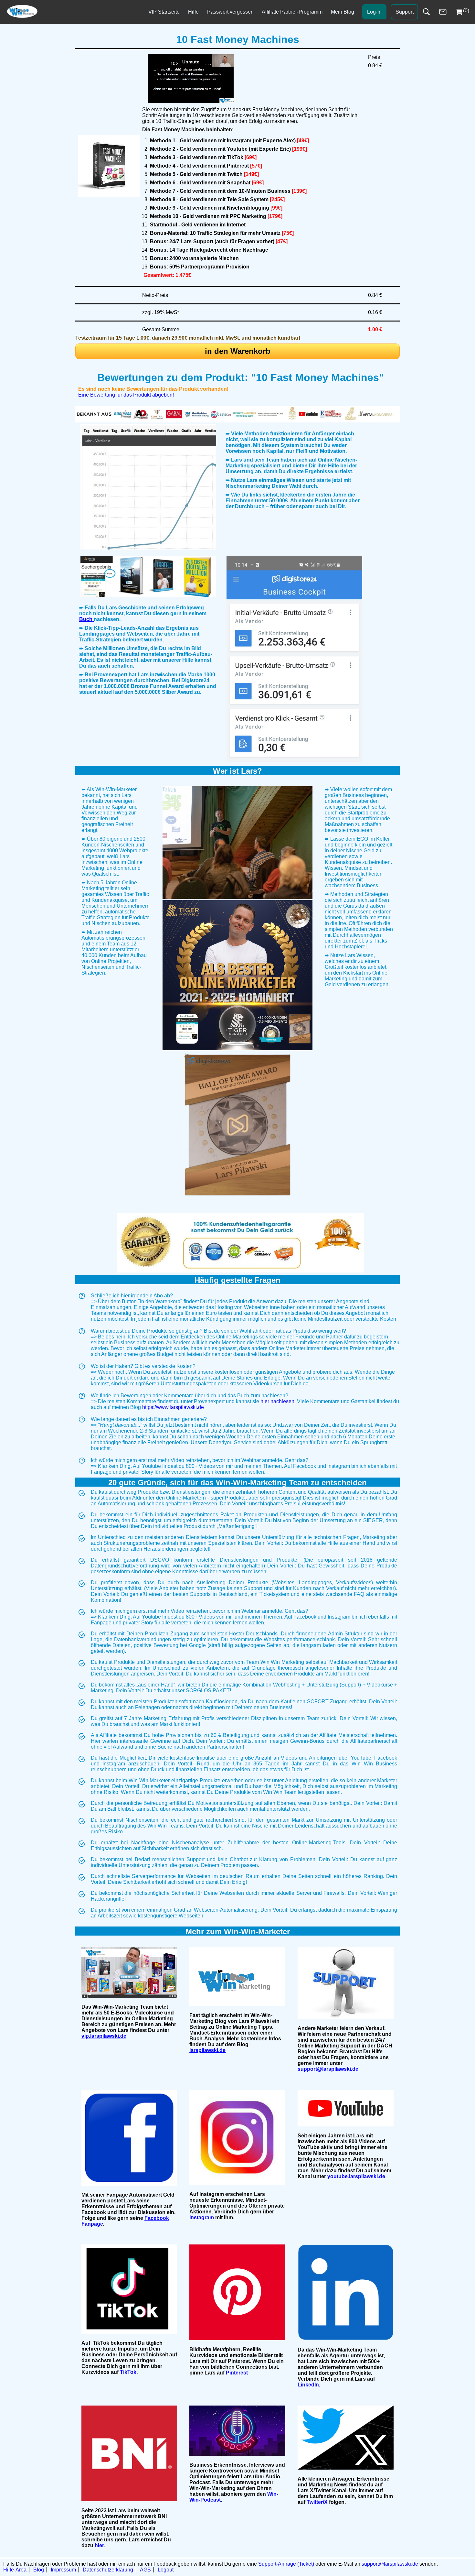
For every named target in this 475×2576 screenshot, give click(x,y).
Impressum (63, 2570)
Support (405, 12)
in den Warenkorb (238, 351)
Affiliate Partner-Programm (292, 12)
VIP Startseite (164, 12)
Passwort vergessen (230, 12)
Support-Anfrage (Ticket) (286, 2564)
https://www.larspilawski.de (173, 1407)
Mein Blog (343, 12)
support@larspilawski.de (390, 2564)
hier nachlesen (277, 1401)
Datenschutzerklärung (108, 2570)
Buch (86, 619)
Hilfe (193, 12)
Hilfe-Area (15, 2570)
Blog (39, 2570)
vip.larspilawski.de (104, 2036)
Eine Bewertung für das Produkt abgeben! (126, 395)
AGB (145, 2570)
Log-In (374, 12)
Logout (166, 2570)
